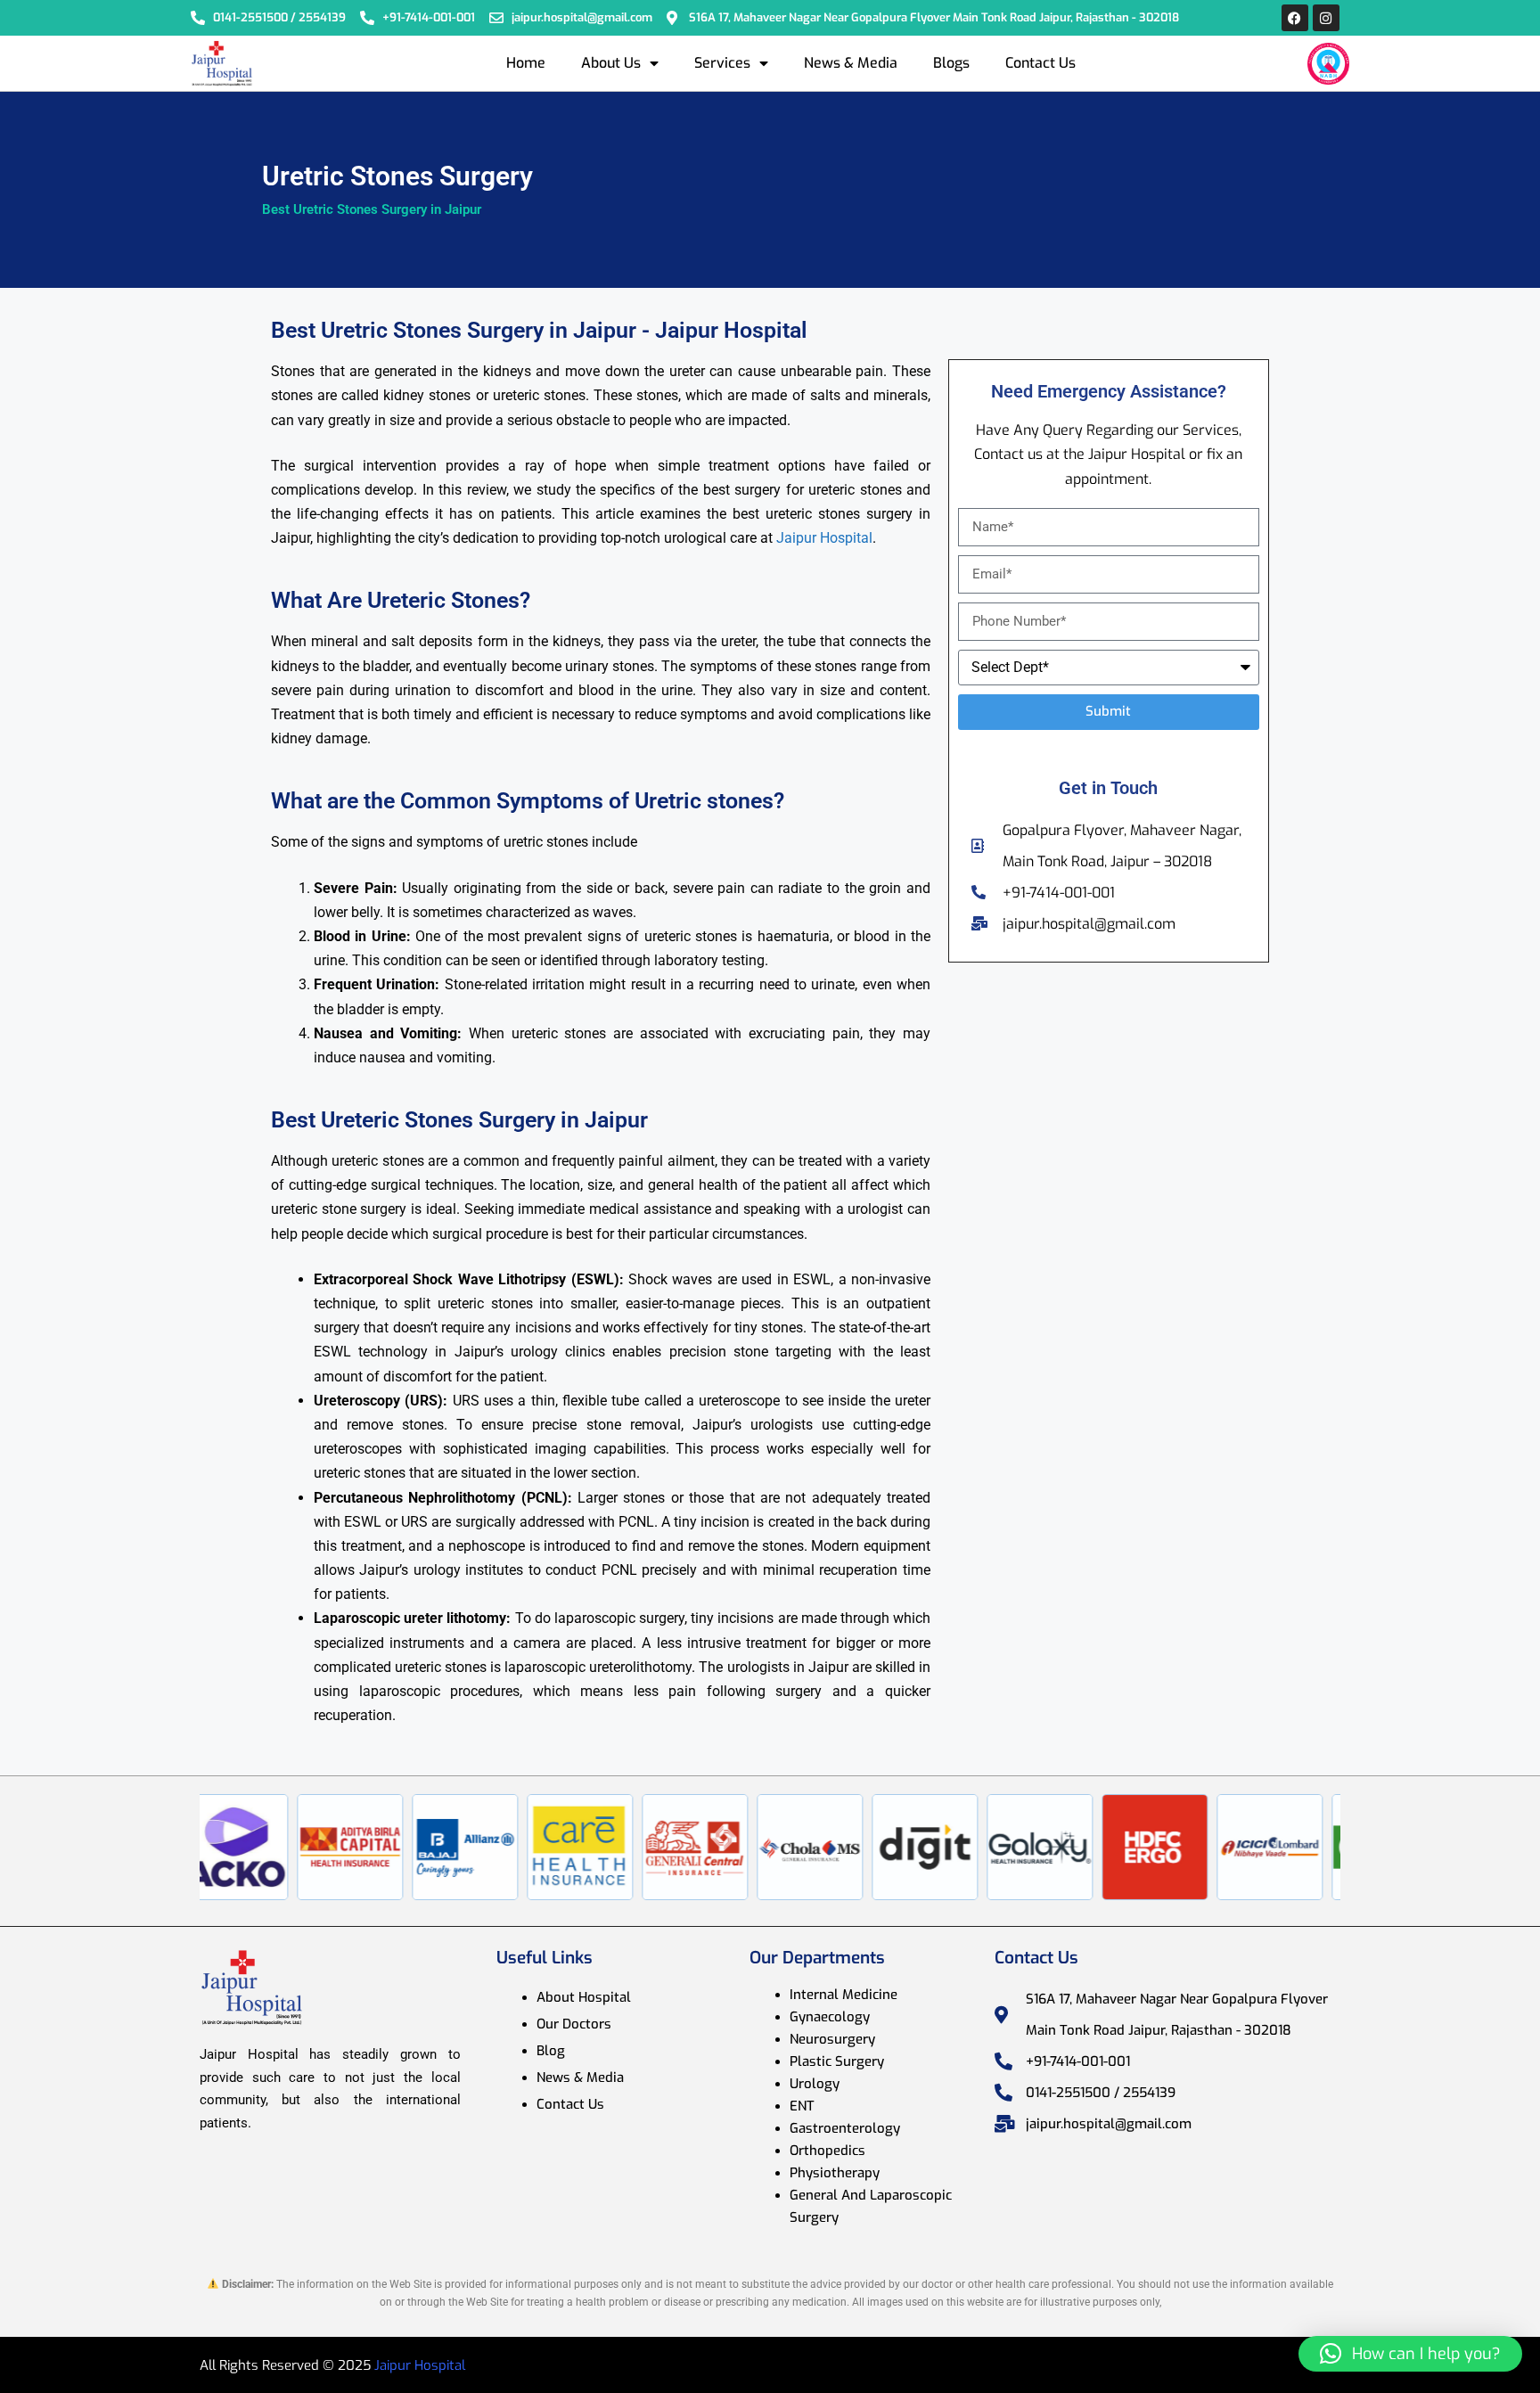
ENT (802, 2106)
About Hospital (584, 1997)
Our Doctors (574, 2024)
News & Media (851, 63)
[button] (1410, 2354)
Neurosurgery (832, 2039)
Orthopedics (827, 2151)
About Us (611, 63)
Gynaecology (830, 2017)
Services (722, 63)
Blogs (951, 63)
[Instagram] (1326, 18)
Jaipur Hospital (824, 538)
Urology (815, 2084)
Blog (551, 2051)
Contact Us (1040, 63)
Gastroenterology (845, 2128)
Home (526, 63)
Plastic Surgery (837, 2061)
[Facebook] (1295, 18)
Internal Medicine (844, 1995)
